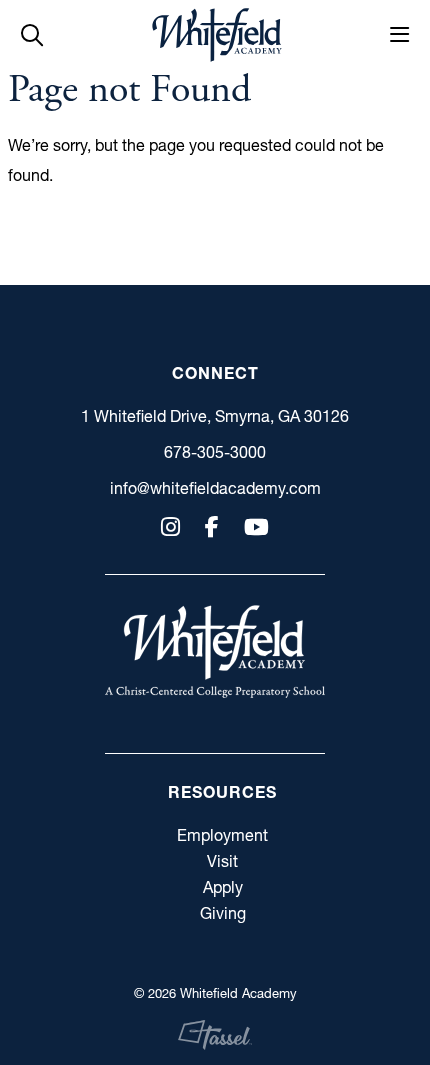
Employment (222, 835)
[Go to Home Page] (217, 35)
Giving (223, 913)
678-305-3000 (215, 452)
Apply (223, 887)
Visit (222, 861)
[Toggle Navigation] (399, 35)
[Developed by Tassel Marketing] (215, 1035)
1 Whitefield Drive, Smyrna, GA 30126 (215, 416)
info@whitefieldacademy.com (215, 488)
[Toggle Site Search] (32, 35)
